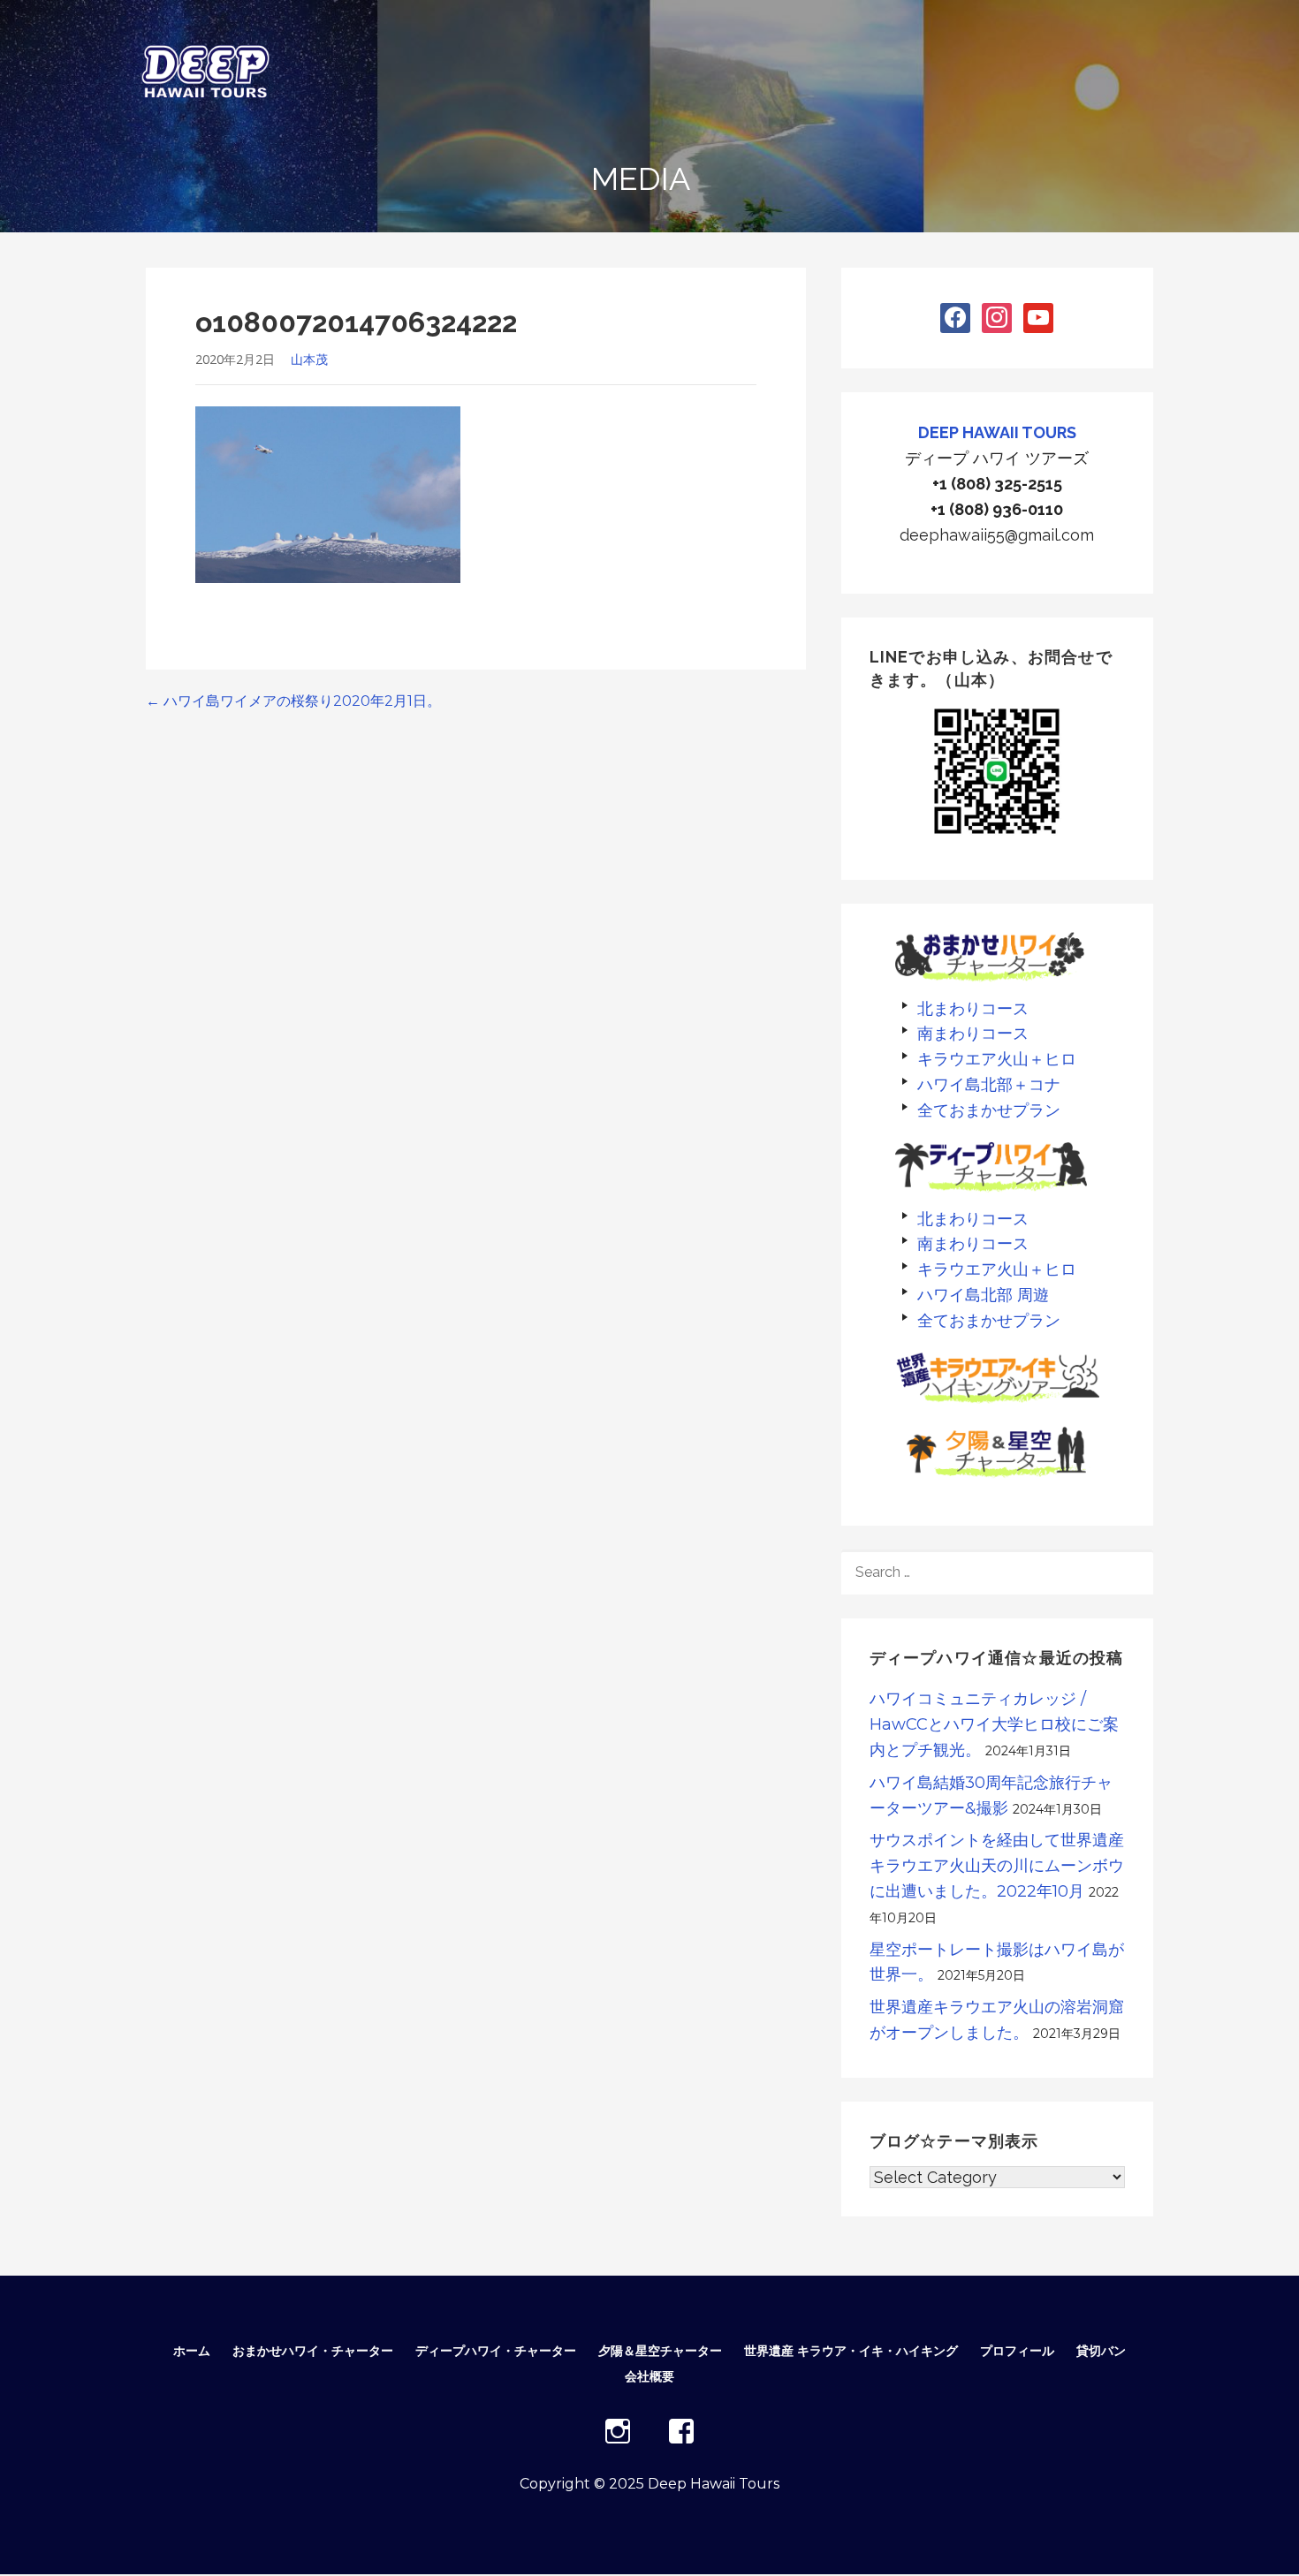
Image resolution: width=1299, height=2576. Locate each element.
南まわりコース (973, 1033)
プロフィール (1017, 2351)
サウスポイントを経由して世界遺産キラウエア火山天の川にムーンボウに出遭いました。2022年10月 (997, 1866)
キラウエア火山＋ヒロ (997, 1059)
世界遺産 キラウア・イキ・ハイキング (851, 2351)
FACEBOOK (681, 2431)
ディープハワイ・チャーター (496, 2351)
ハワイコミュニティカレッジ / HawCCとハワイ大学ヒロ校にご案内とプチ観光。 (994, 1724)
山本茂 (309, 359)
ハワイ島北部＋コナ (989, 1084)
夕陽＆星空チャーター (660, 2351)
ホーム (192, 2351)
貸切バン (1101, 2351)
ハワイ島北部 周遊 (983, 1295)
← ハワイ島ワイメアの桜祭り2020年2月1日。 (293, 701)
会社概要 (649, 2376)
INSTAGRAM (618, 2431)
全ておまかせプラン (989, 1110)
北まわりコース (973, 1008)
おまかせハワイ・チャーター (313, 2351)
